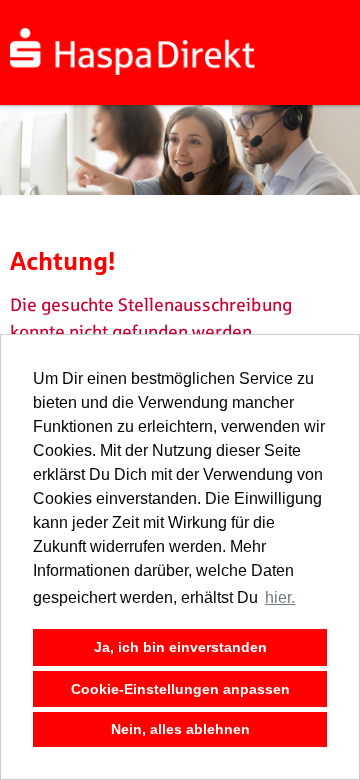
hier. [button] (280, 597)
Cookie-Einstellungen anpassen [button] (180, 689)
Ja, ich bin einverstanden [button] (180, 647)
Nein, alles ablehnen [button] (180, 729)
